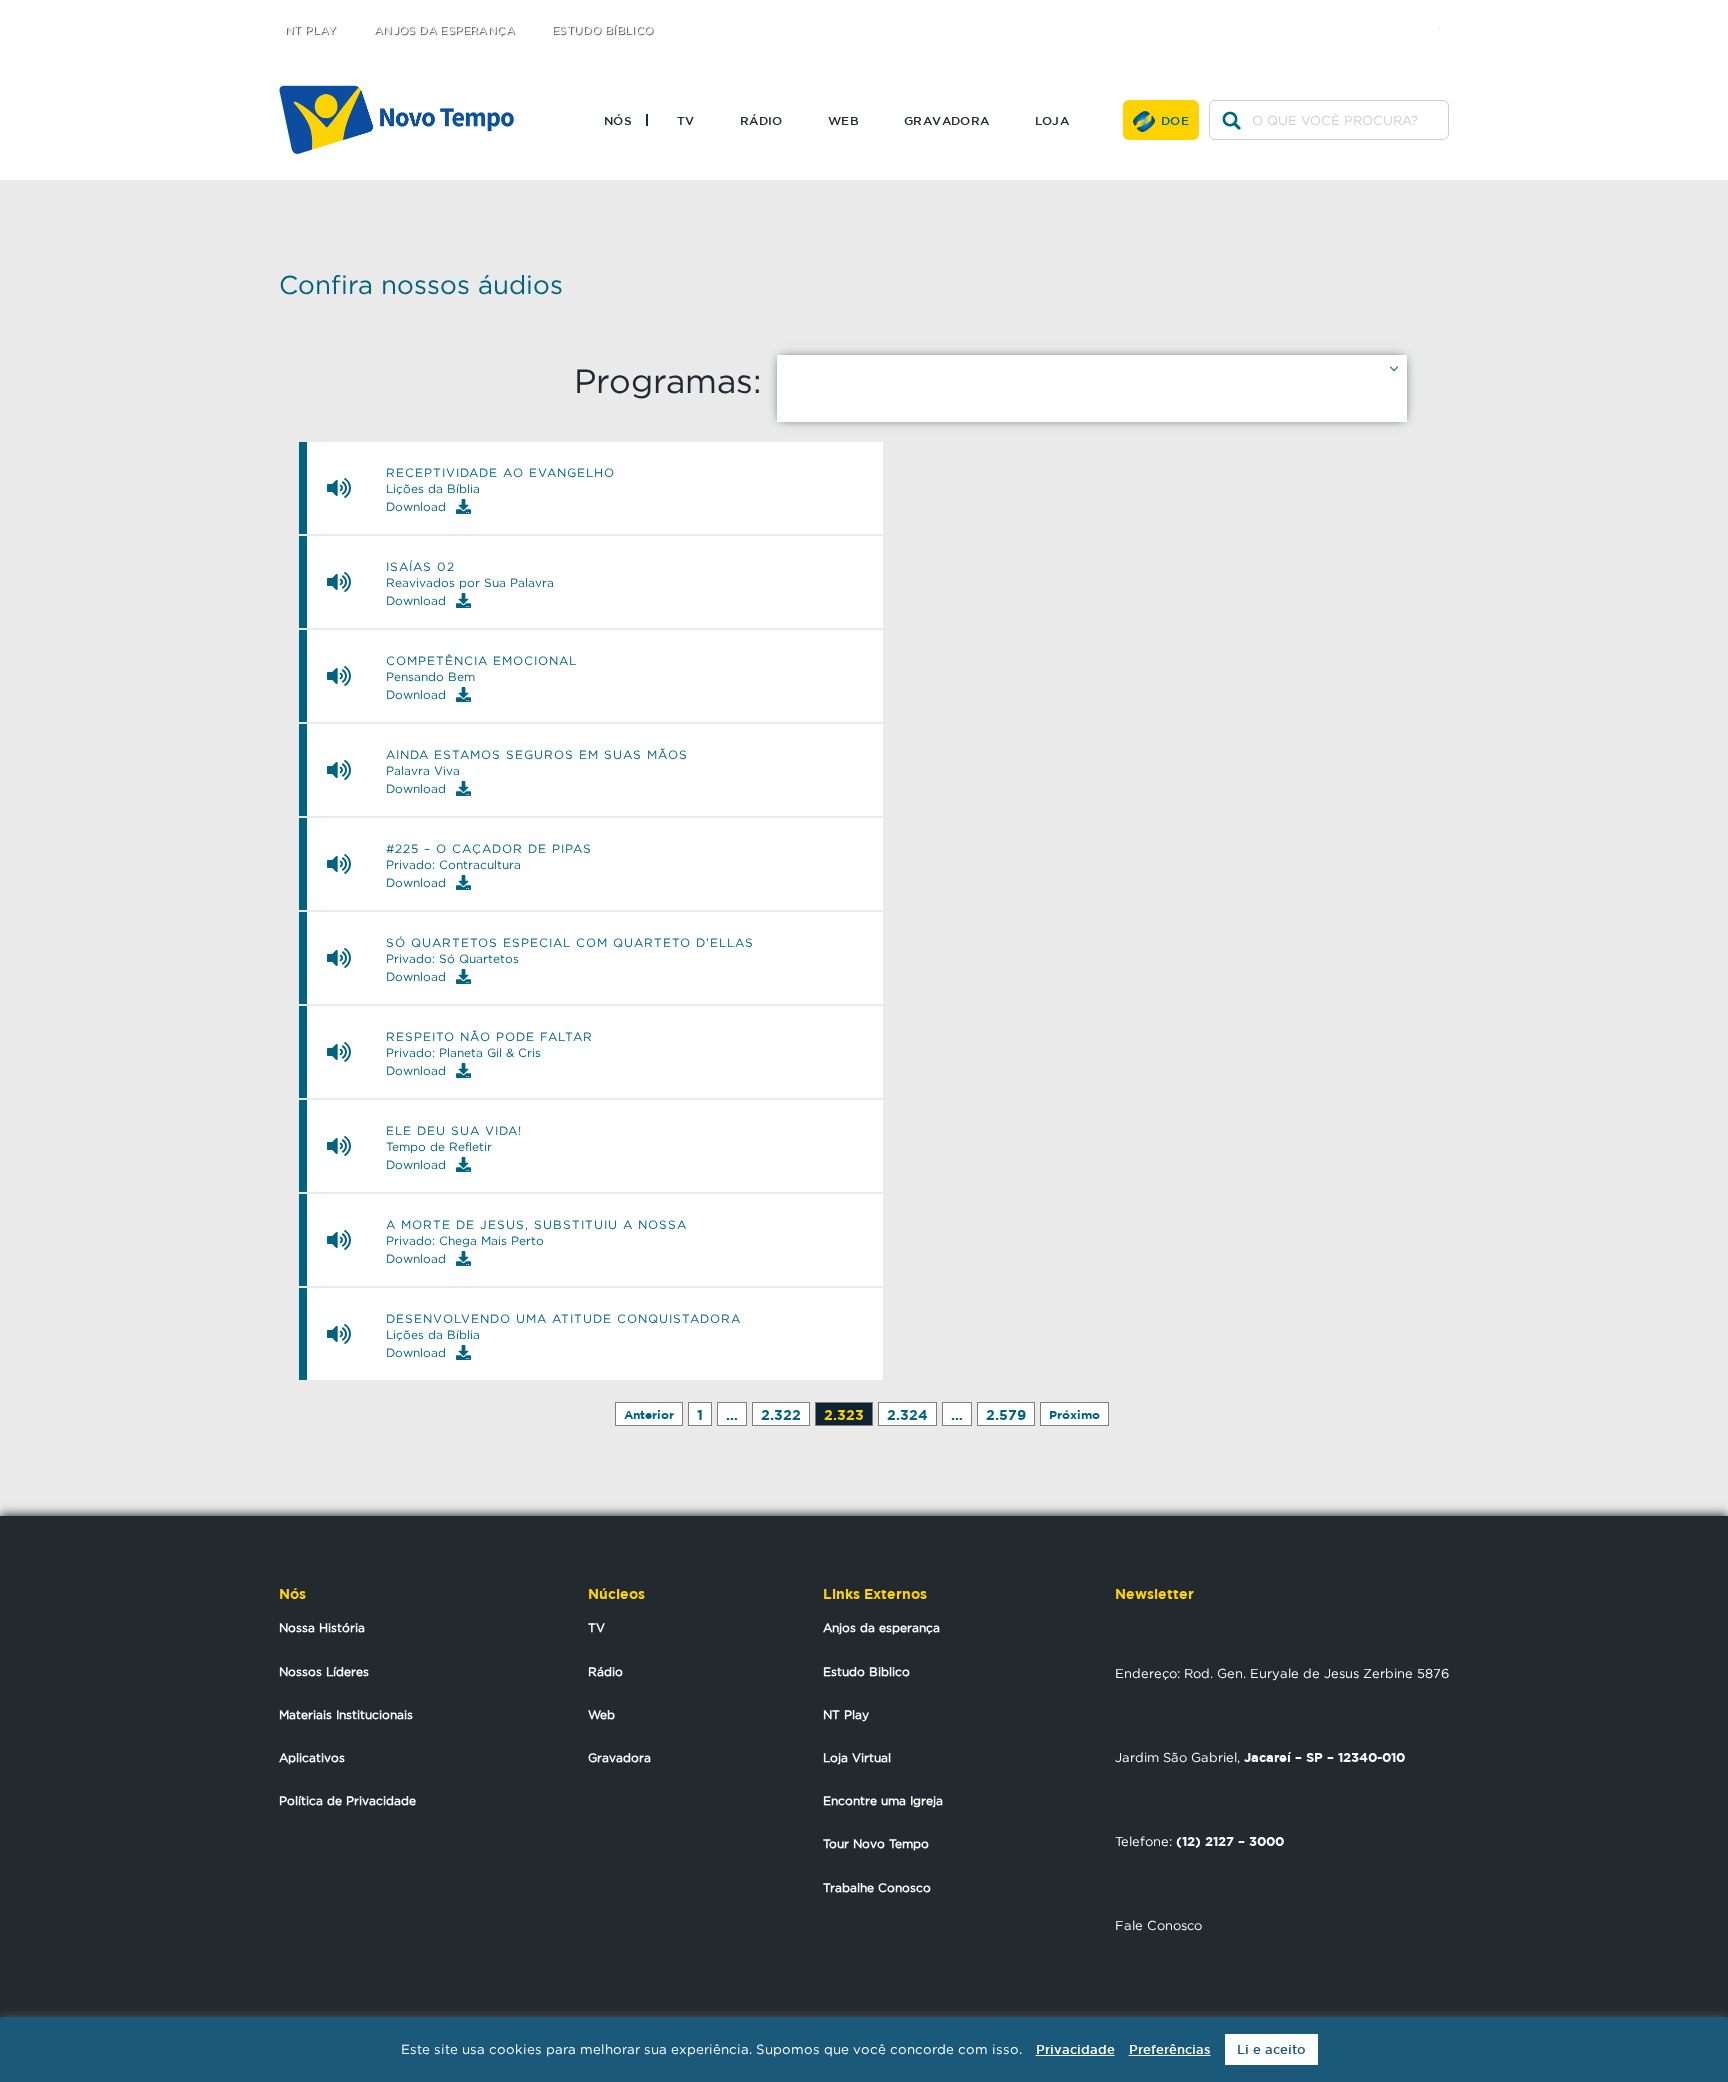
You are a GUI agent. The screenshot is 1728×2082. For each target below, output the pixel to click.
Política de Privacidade (347, 1800)
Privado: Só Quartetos (452, 959)
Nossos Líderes (324, 1671)
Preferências (1170, 2049)
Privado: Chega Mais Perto (465, 1241)
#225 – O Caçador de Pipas (489, 849)
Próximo (1074, 1414)
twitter (1364, 12)
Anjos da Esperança (444, 30)
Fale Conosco (1158, 1925)
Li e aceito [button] (1271, 2049)
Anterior (649, 1414)
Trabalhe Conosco (877, 1887)
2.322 (781, 1414)
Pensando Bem (430, 677)
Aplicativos (312, 1757)
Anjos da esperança (881, 1627)
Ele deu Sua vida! (454, 1131)
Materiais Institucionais (346, 1714)
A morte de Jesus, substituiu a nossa (536, 1225)
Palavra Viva (423, 771)
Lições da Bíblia (433, 489)
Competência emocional (481, 661)
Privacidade (1075, 2049)
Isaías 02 (420, 567)
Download (416, 506)
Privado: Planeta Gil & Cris (463, 1053)
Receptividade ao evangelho (500, 473)
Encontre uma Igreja (883, 1800)
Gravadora (947, 120)
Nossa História (322, 1627)
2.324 (907, 1414)
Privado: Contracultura (453, 865)
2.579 (1006, 1414)
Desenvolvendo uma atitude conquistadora (563, 1319)
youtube (1444, 12)
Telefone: (1199, 1841)
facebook (1404, 12)
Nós (618, 120)
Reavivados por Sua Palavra (470, 583)
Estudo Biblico (866, 1671)
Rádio (761, 120)
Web (843, 120)
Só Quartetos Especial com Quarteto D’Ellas (570, 943)
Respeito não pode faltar (489, 1037)
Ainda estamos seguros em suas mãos (537, 755)
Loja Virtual (857, 1757)
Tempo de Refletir (439, 1147)
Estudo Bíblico (603, 30)
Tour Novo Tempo (876, 1843)
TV (686, 120)
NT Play (311, 30)
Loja (1052, 120)
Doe (1175, 120)
